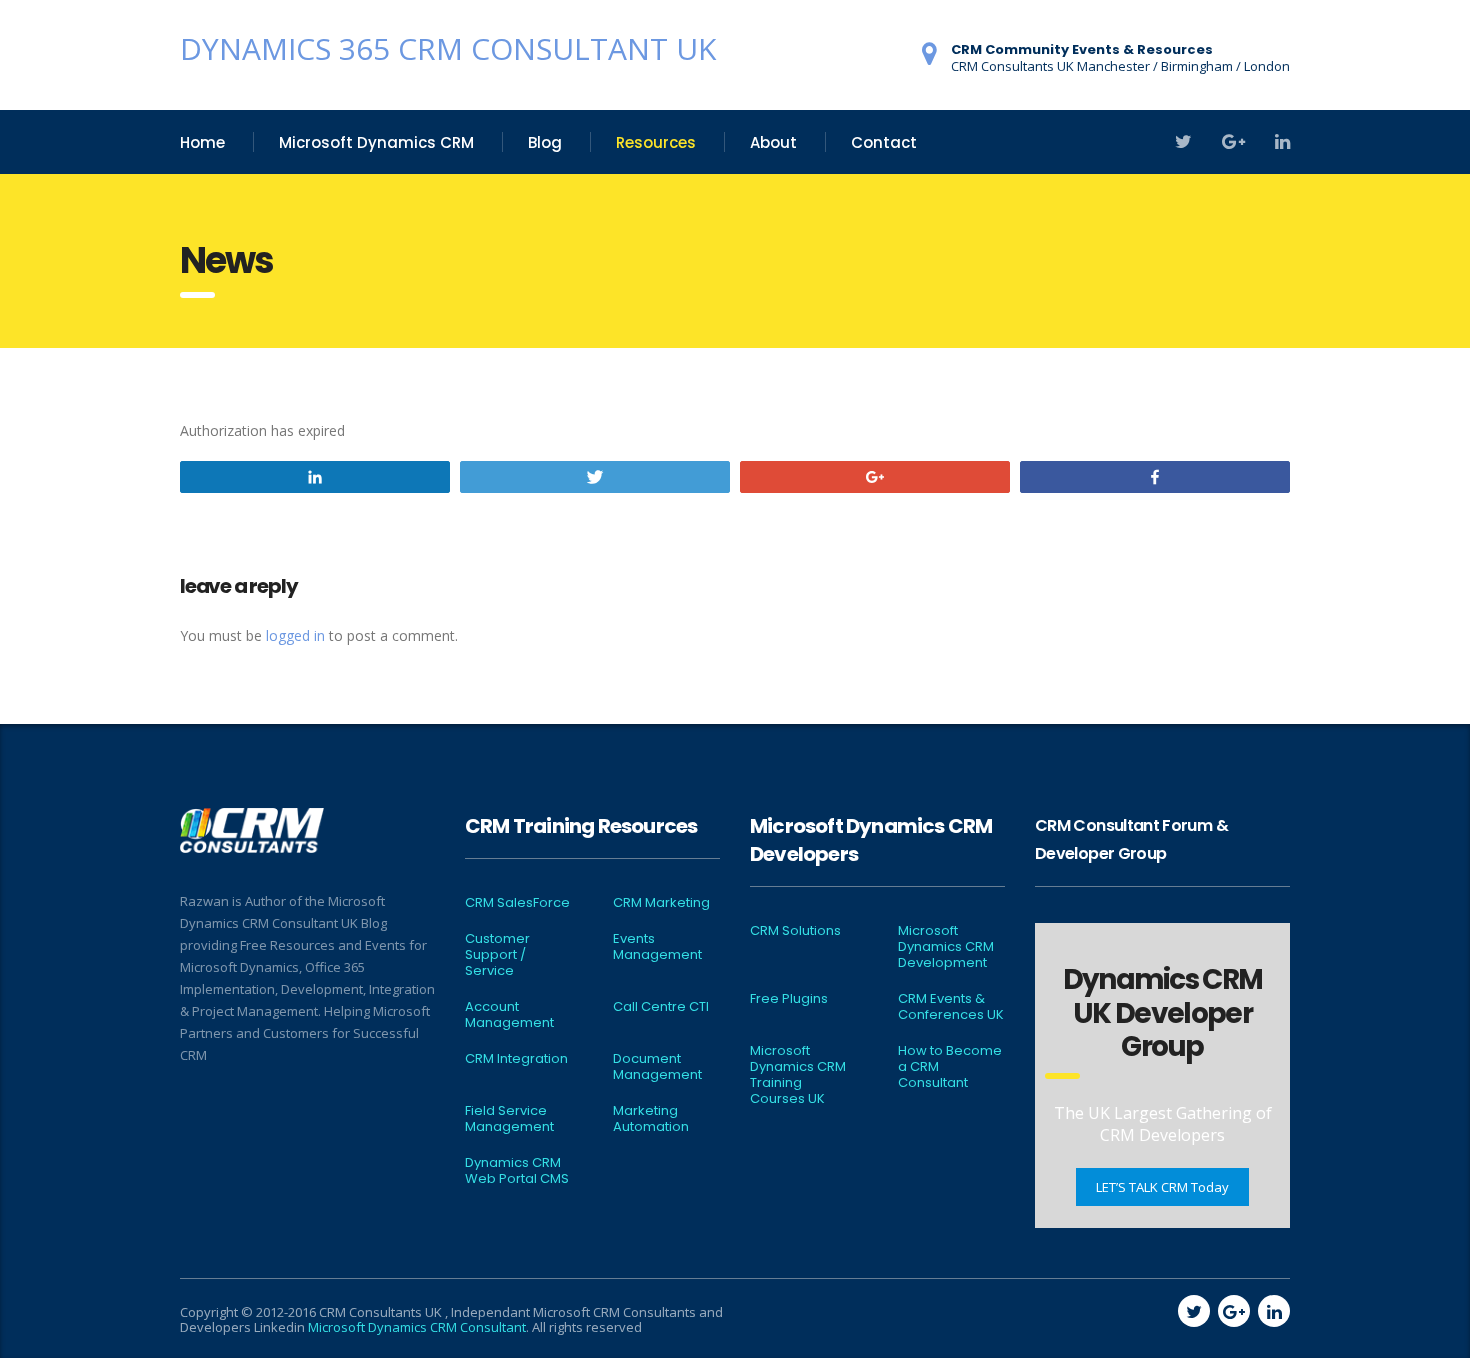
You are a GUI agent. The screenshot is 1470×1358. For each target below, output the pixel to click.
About (773, 142)
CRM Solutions (795, 931)
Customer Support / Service (497, 955)
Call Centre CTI (661, 1007)
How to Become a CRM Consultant (950, 1067)
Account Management (509, 1015)
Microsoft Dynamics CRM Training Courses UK (798, 1075)
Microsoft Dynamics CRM (376, 142)
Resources (656, 142)
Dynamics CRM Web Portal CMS (517, 1171)
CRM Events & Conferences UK (951, 1007)
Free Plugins (789, 999)
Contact (884, 142)
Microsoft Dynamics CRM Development (946, 947)
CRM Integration (516, 1059)
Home (202, 142)
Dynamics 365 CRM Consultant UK (448, 48)
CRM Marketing (661, 903)
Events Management (657, 947)
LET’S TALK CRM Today (1162, 1187)
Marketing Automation (651, 1119)
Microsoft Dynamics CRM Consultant (417, 1327)
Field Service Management (509, 1119)
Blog (545, 142)
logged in (295, 635)
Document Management (657, 1067)
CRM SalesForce (517, 903)
